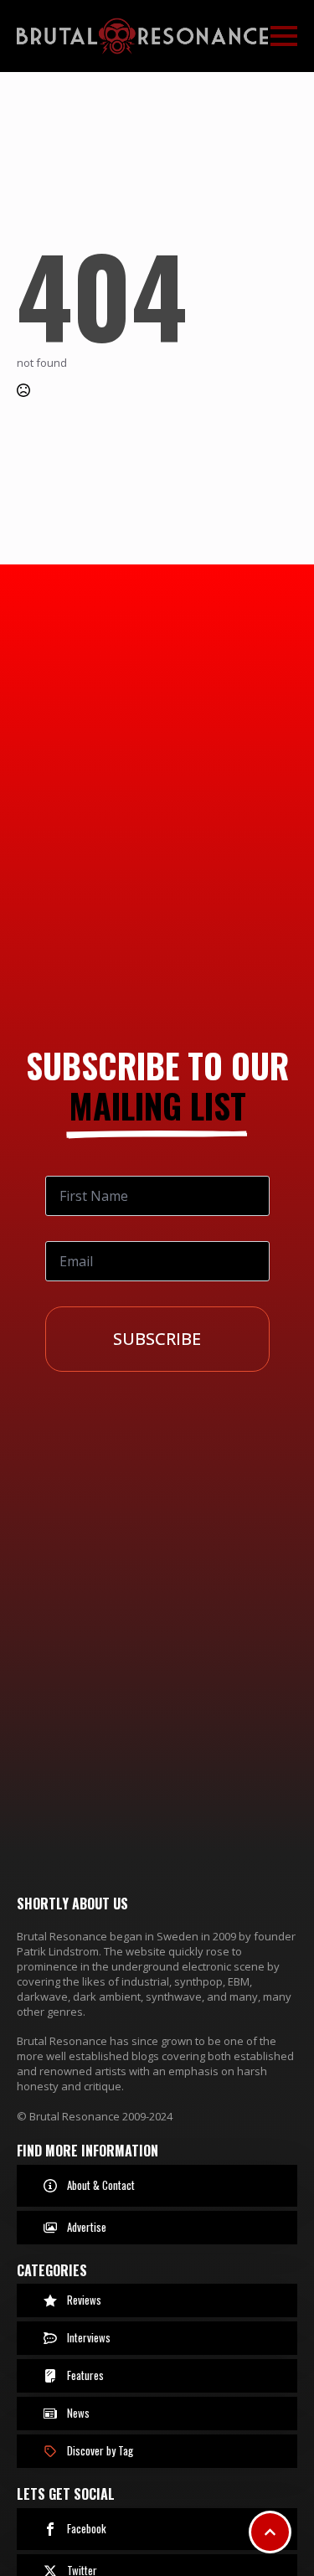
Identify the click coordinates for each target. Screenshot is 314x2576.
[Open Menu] (284, 36)
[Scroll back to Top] (270, 2532)
